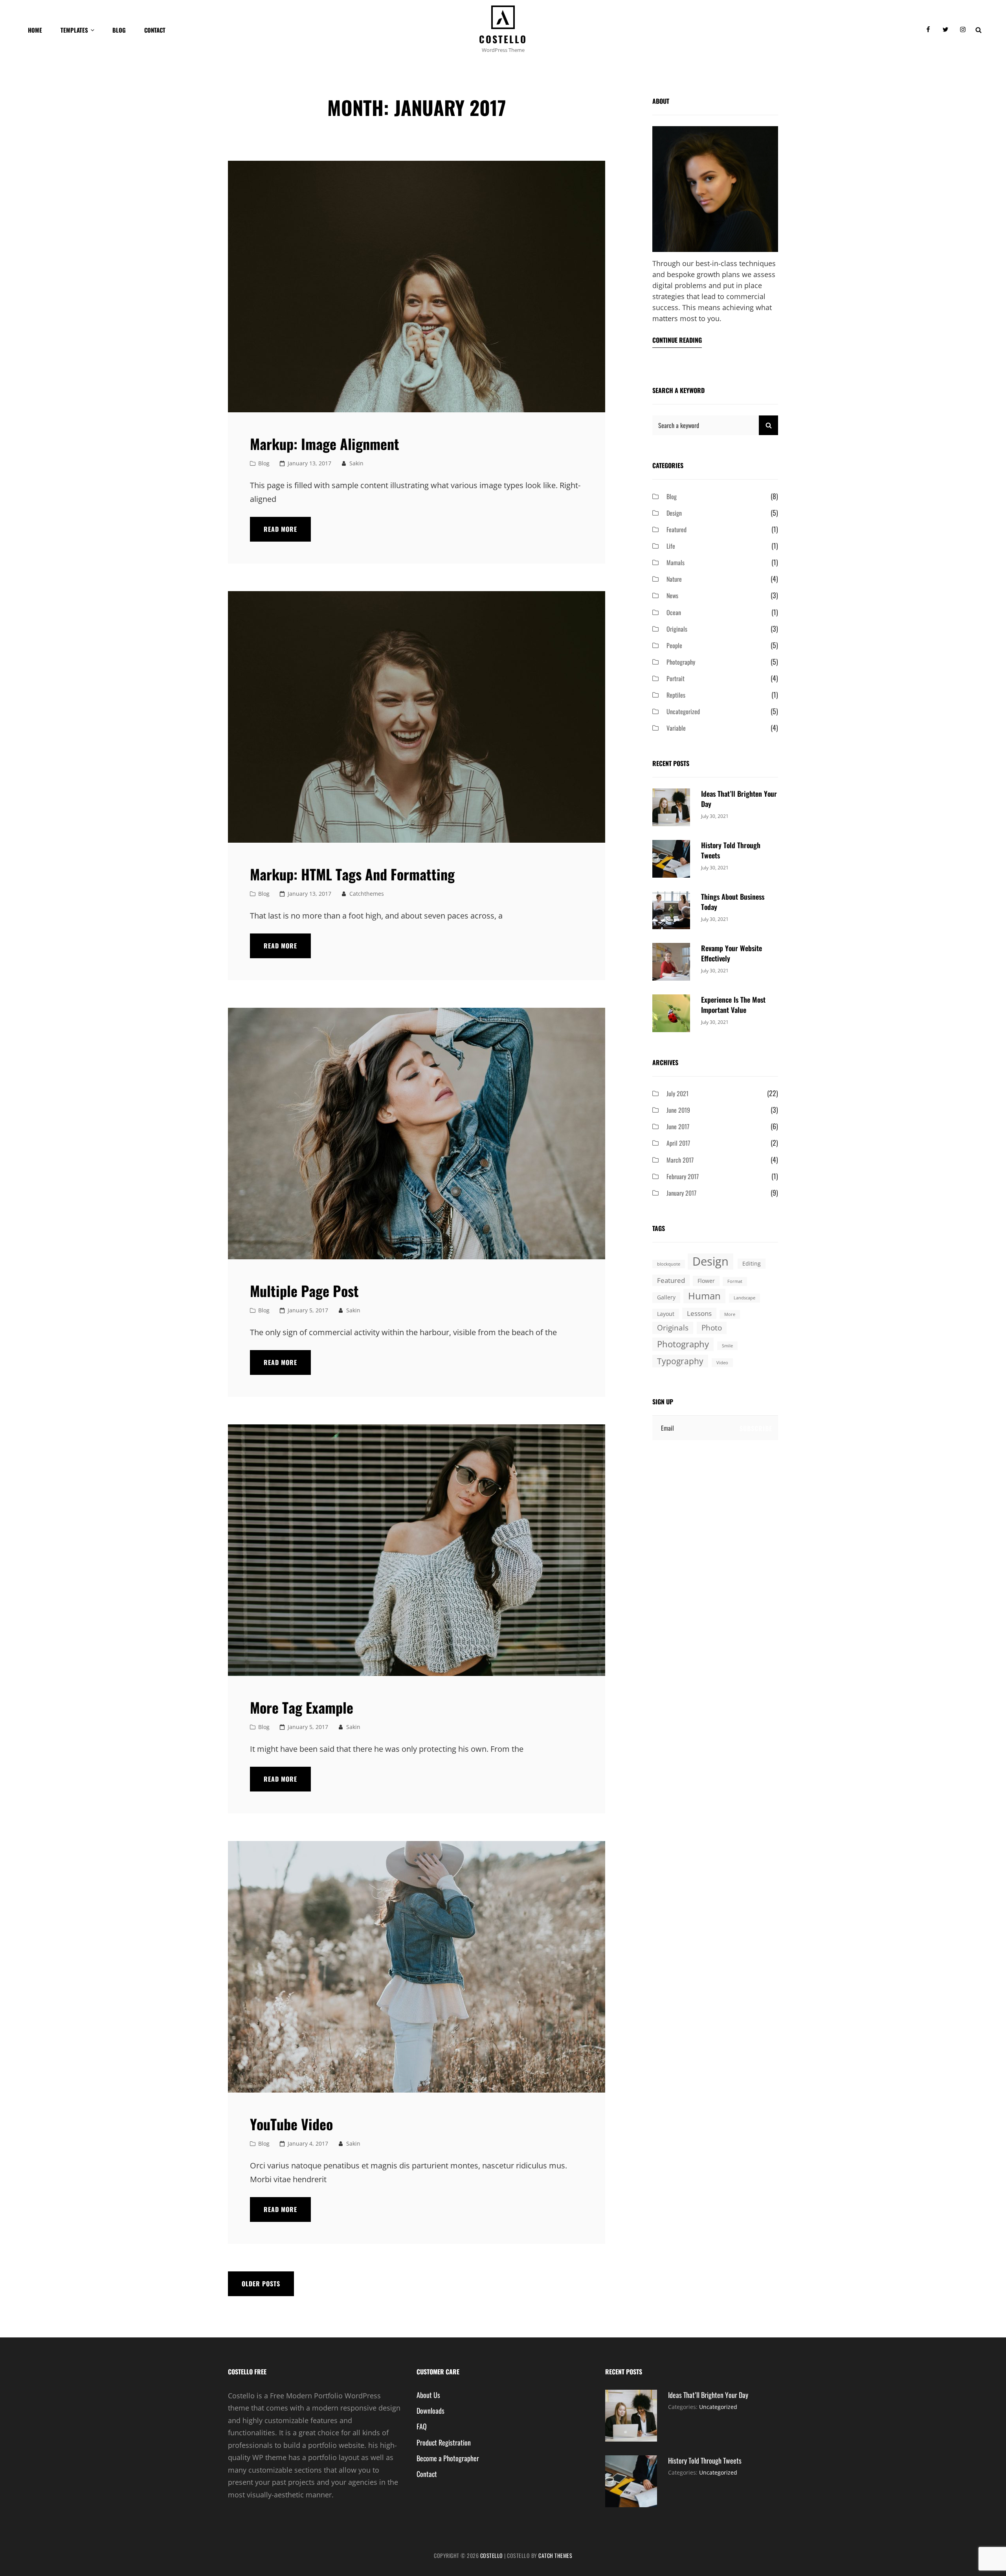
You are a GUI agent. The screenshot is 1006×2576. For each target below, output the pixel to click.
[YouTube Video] (417, 1967)
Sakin (356, 463)
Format (735, 1281)
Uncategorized (683, 711)
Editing (752, 1263)
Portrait (676, 678)
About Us (428, 2395)
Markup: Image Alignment (325, 444)
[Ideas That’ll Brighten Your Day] (671, 807)
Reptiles (676, 695)
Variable (676, 728)
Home (35, 30)
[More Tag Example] (417, 1550)
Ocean (674, 612)
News (672, 595)
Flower (706, 1281)
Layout (666, 1314)
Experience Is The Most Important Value (733, 1005)
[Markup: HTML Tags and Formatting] (417, 717)
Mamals (676, 562)
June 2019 (678, 1110)
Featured (676, 529)
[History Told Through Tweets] (671, 858)
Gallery (666, 1297)
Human (704, 1296)
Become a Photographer (448, 2458)
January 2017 (681, 1193)
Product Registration (444, 2442)
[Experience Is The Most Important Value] (671, 1012)
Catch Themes (555, 2555)
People (674, 645)
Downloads (430, 2411)
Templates (74, 30)
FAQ (422, 2426)
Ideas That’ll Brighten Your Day (708, 2395)
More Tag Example (302, 1707)
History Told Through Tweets (705, 2460)
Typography (680, 1361)
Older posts (261, 2284)
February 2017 (683, 1176)
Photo (712, 1328)
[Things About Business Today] (671, 910)
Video (722, 1363)
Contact (155, 30)
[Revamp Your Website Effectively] (671, 961)
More (730, 1314)
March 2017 (680, 1160)
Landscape (744, 1298)
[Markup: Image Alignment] (417, 287)
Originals (677, 629)
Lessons (699, 1313)
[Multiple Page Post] (417, 1134)
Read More (287, 533)
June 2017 (678, 1126)
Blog (119, 30)
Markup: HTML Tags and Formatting (352, 874)
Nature (674, 579)
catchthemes (367, 894)
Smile (727, 1346)
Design (674, 513)
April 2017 (678, 1143)
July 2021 (677, 1093)
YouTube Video (291, 2124)
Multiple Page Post (304, 1291)
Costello (503, 39)
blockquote (669, 1264)
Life (671, 546)
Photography (681, 662)
